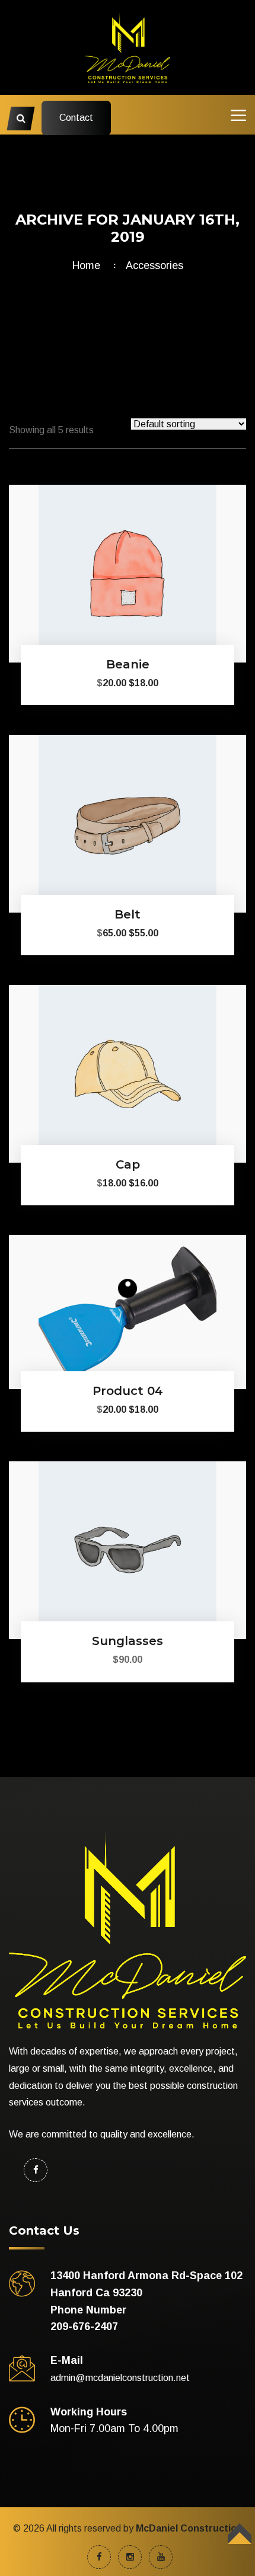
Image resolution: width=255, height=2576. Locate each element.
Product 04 (128, 1391)
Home (89, 265)
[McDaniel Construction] (128, 47)
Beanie (128, 664)
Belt (128, 914)
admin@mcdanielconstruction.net (120, 2378)
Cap (128, 1164)
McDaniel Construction (189, 2528)
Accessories (154, 265)
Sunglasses (128, 1641)
